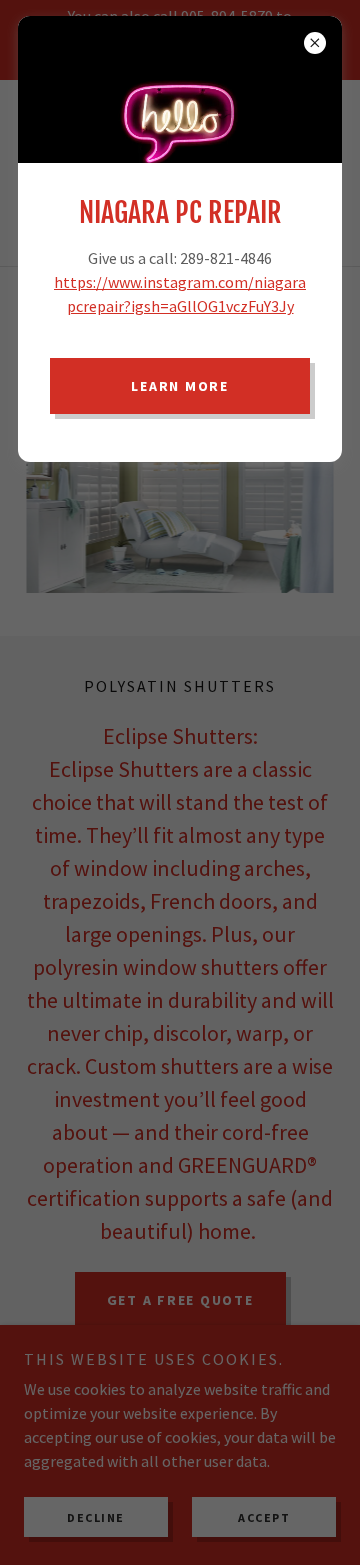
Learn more (180, 386)
